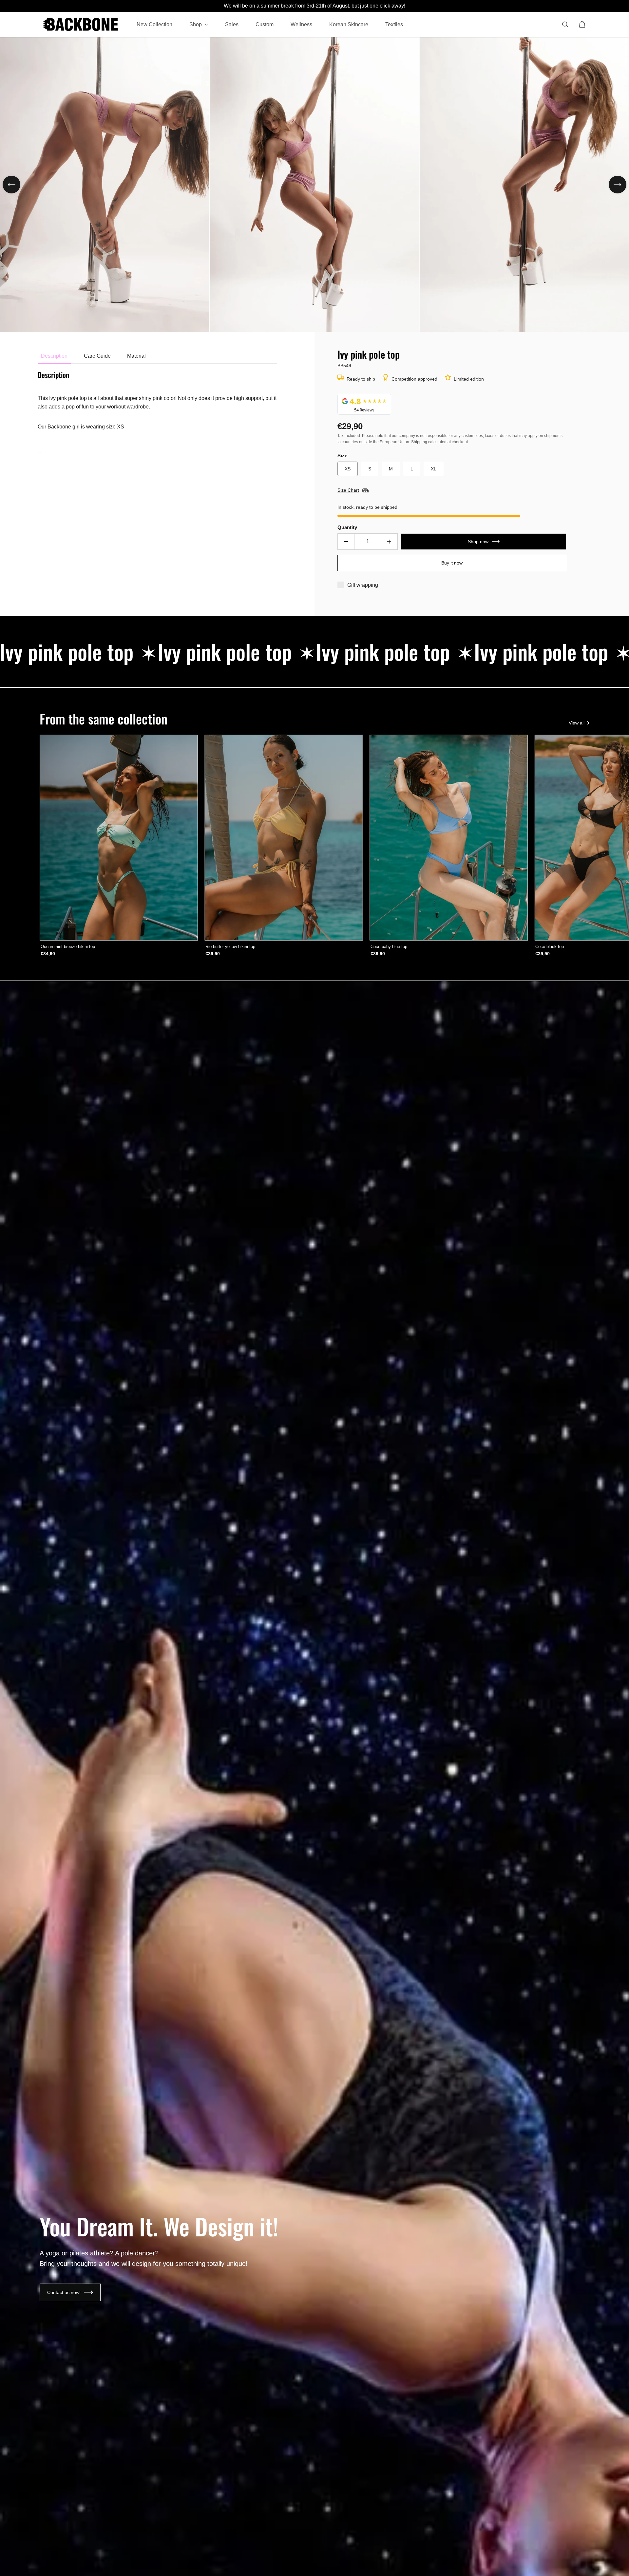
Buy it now (452, 563)
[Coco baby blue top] (449, 838)
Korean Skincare (349, 24)
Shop (196, 24)
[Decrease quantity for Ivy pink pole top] (346, 542)
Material (136, 356)
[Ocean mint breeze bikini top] (119, 838)
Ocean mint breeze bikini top (68, 947)
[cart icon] (582, 24)
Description (54, 356)
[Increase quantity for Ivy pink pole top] (389, 542)
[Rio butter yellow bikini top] (284, 838)
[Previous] (11, 185)
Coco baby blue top (389, 947)
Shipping (419, 442)
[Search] (565, 24)
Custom (265, 24)
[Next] (618, 185)
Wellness (301, 24)
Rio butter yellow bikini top (230, 947)
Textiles (394, 24)
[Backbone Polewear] (81, 24)
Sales (232, 24)
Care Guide (97, 356)
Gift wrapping (363, 585)
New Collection (154, 24)
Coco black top (550, 947)
